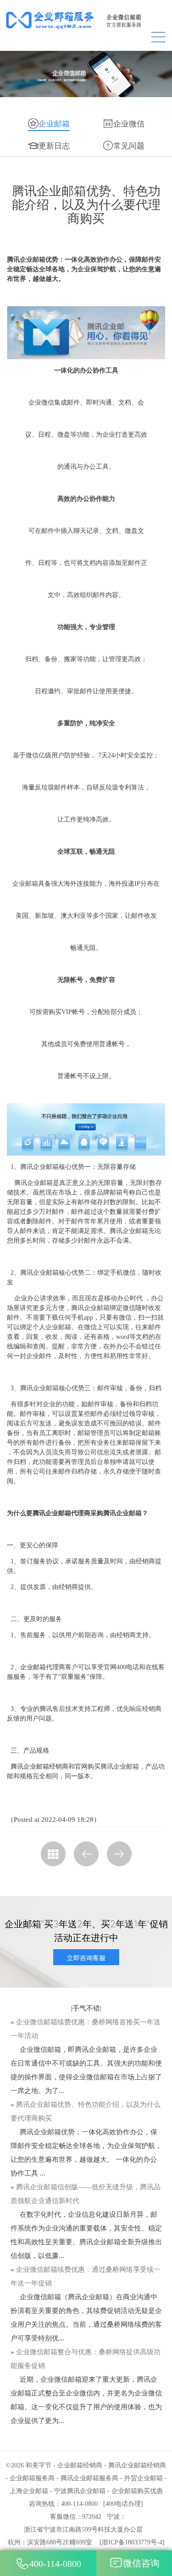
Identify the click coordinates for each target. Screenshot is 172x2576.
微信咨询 (141, 2563)
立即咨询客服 (86, 1958)
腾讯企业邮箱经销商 (39, 1767)
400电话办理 (123, 2504)
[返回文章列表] (53, 1854)
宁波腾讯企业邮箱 (80, 2491)
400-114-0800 (55, 2564)
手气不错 (86, 2008)
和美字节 (39, 2465)
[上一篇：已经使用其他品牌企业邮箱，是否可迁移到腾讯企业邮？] (86, 1854)
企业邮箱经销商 (80, 2465)
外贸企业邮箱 (144, 2478)
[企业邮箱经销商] (86, 20)
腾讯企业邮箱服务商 (89, 2478)
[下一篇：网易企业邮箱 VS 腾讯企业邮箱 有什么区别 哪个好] (119, 1854)
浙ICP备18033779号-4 (132, 2542)
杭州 (14, 2542)
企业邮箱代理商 (43, 1667)
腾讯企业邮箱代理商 (61, 1513)
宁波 (113, 2517)
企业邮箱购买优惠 (137, 2491)
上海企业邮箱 (29, 2491)
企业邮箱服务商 (32, 2478)
